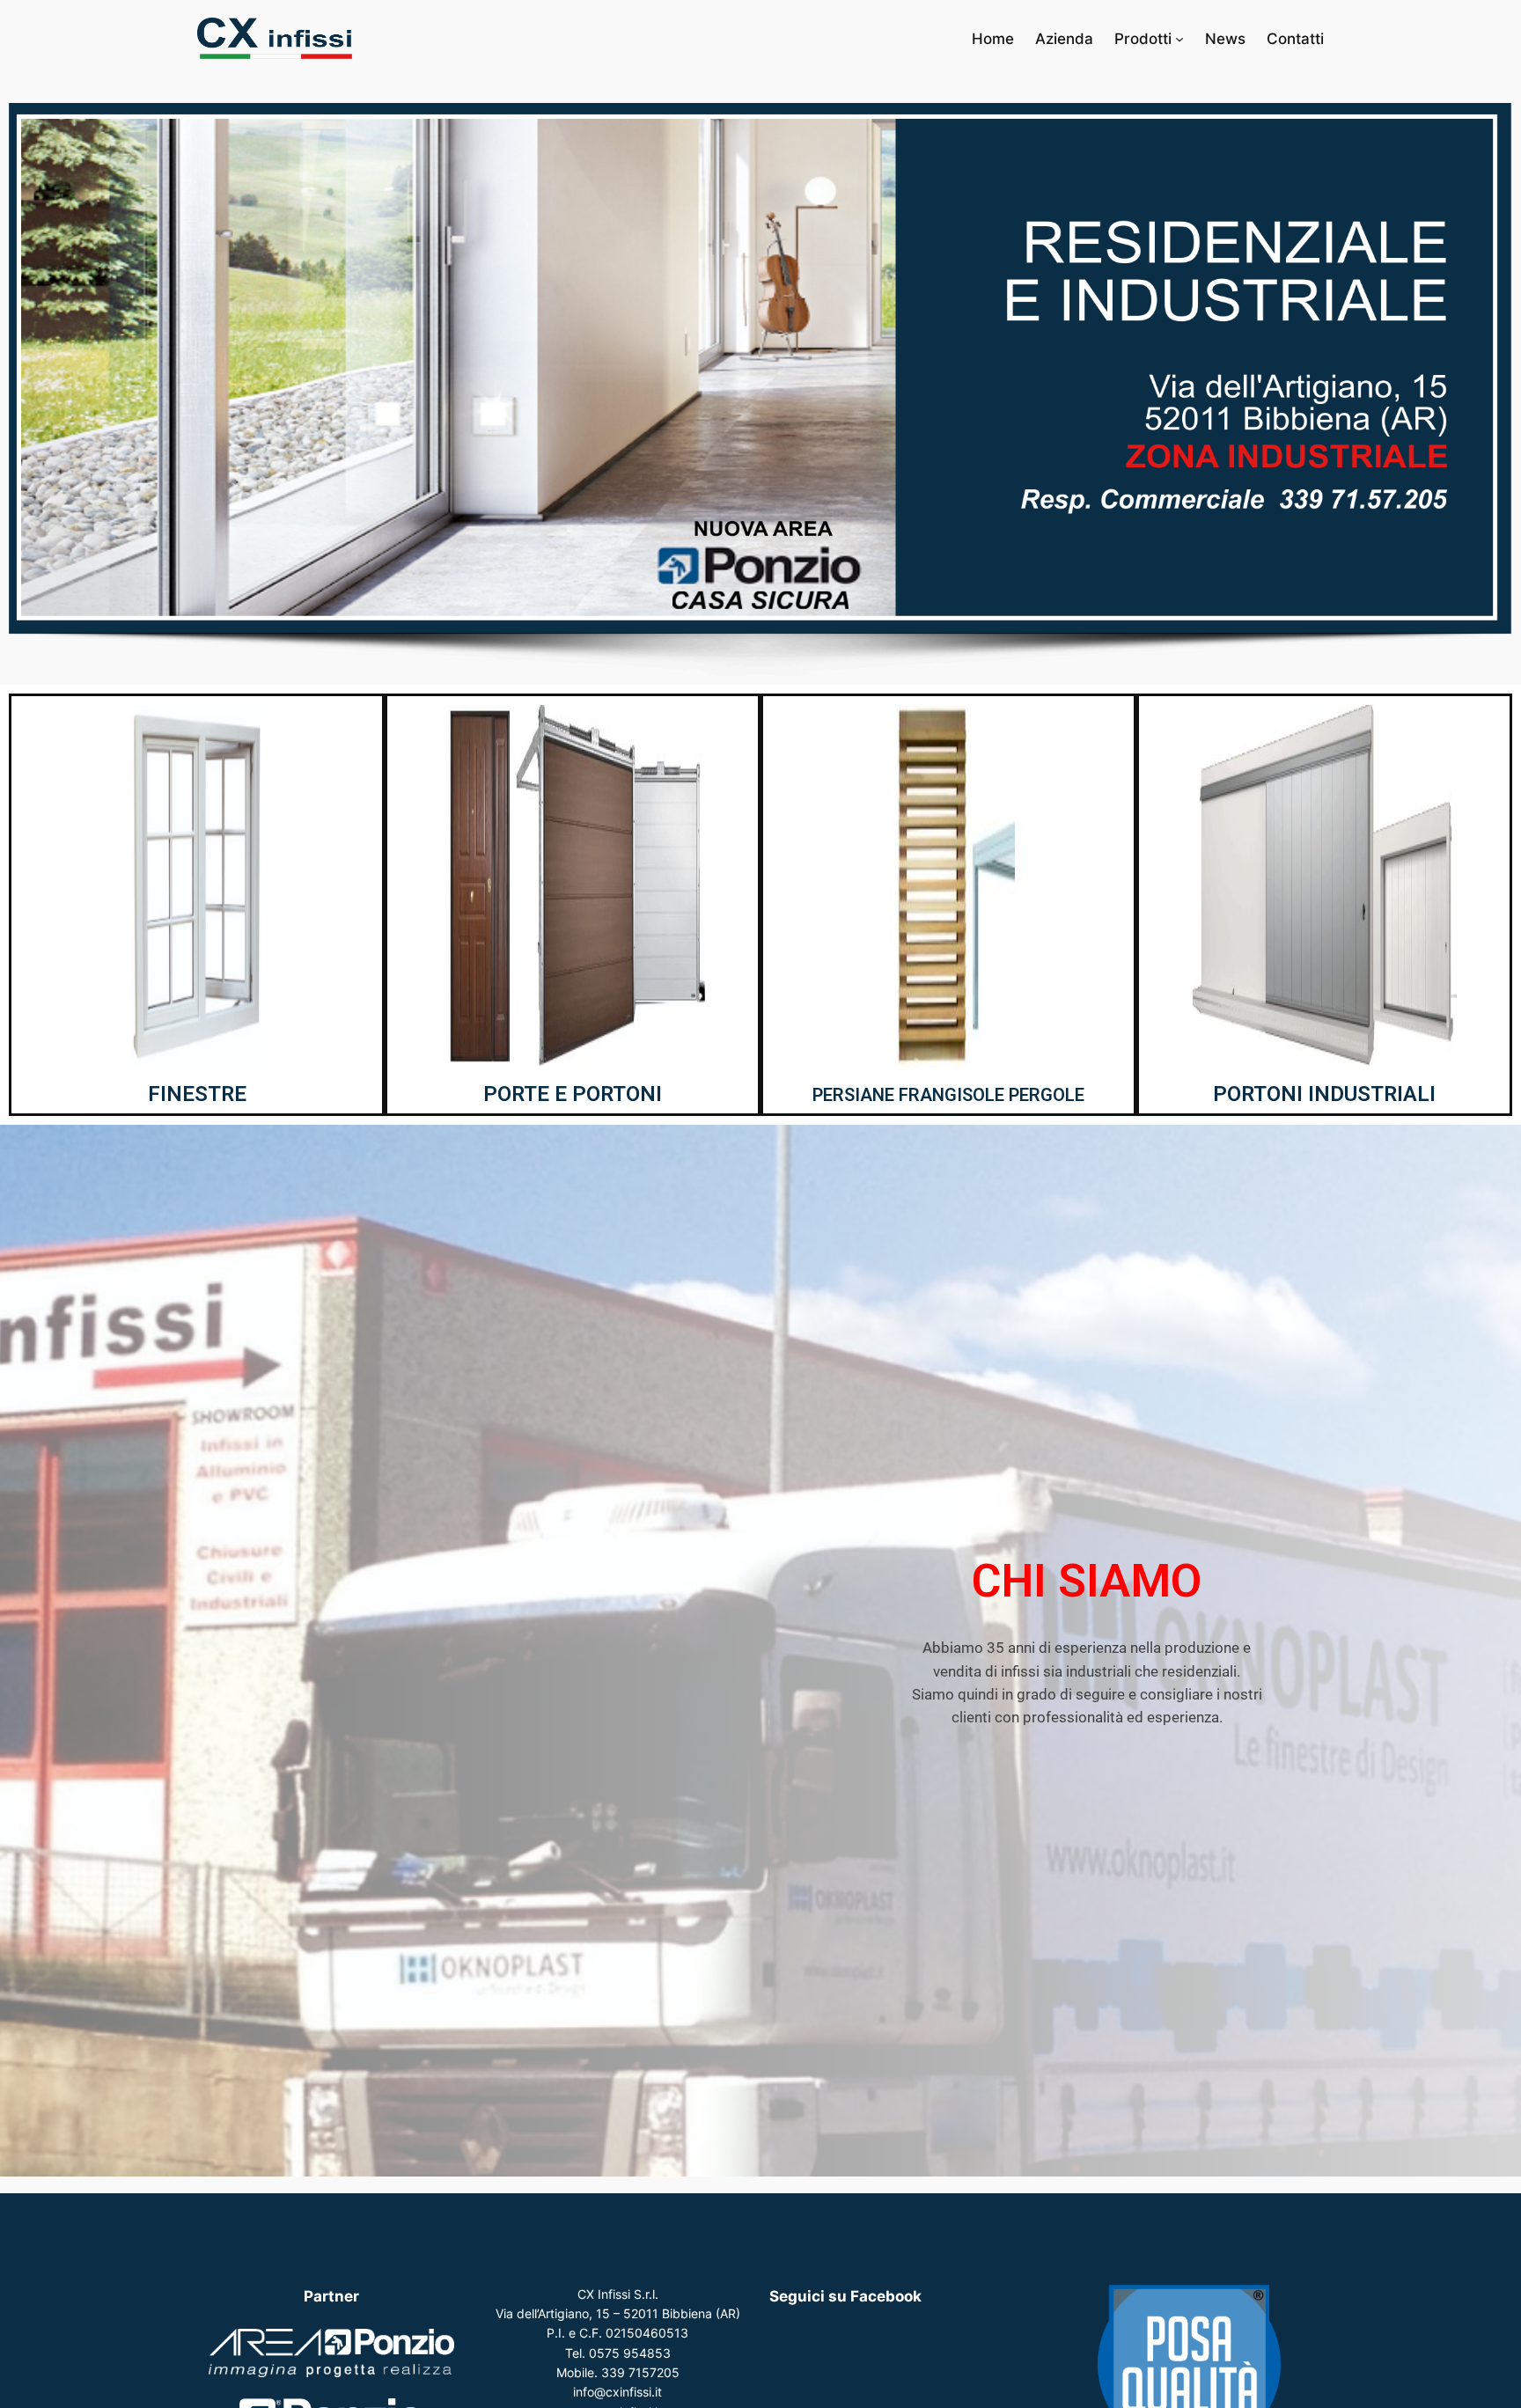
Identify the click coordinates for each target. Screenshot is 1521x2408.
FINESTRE (197, 1094)
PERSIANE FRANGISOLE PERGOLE (948, 1095)
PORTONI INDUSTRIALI (1324, 1094)
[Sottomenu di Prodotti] (1179, 39)
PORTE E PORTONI (573, 1094)
